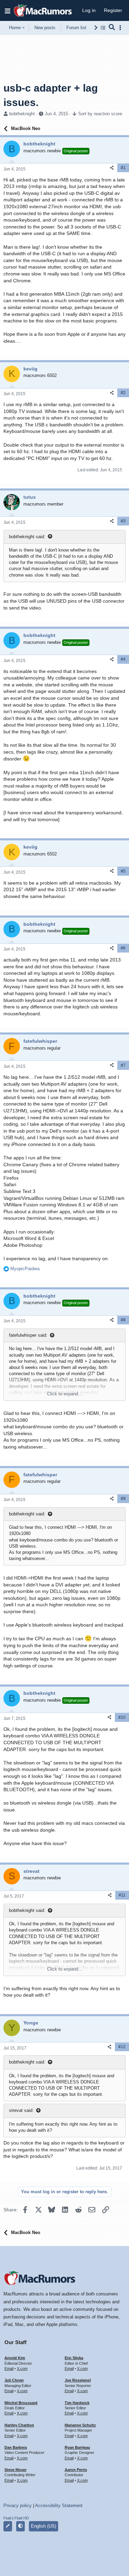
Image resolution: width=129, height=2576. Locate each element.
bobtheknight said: (27, 537)
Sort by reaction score (100, 114)
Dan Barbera (16, 2447)
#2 (123, 393)
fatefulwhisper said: (28, 1335)
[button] (8, 11)
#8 (123, 1320)
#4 (123, 659)
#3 (123, 521)
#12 (122, 2047)
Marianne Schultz (80, 2425)
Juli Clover (14, 2380)
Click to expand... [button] (65, 1394)
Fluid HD (22, 2518)
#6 (123, 948)
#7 (123, 1065)
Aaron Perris (76, 2470)
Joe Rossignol (78, 2380)
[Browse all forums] (103, 28)
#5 (123, 871)
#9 (123, 1499)
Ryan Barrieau (77, 2447)
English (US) (44, 2526)
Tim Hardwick (77, 2403)
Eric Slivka (74, 2358)
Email (9, 2368)
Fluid (7, 2518)
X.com (22, 2368)
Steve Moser (15, 2470)
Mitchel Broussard (21, 2403)
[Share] (112, 168)
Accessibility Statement (59, 2506)
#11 (122, 1895)
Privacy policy (18, 2506)
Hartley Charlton (19, 2425)
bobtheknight (22, 114)
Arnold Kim (15, 2358)
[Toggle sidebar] (121, 28)
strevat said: (21, 2110)
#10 (122, 1717)
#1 (123, 168)
